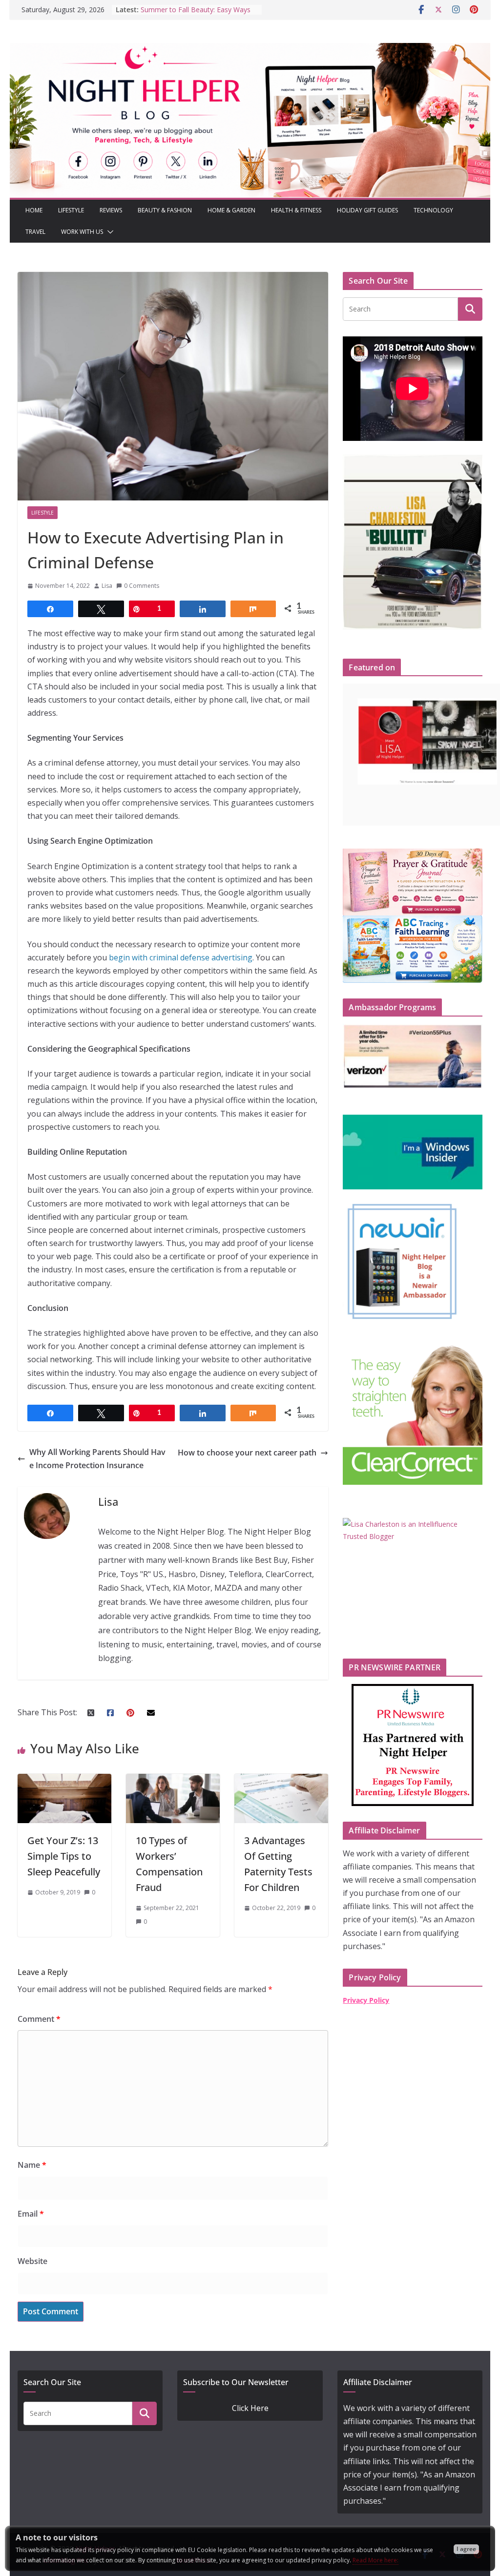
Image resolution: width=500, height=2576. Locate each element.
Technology (433, 210)
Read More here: (375, 2560)
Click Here (250, 2408)
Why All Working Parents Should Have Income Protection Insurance (97, 1459)
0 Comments (142, 586)
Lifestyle (71, 210)
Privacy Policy (366, 2000)
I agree (466, 2549)
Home (34, 210)
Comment (39, 2019)
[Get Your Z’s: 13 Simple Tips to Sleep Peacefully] (64, 1780)
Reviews (111, 210)
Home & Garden (231, 210)
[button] (108, 232)
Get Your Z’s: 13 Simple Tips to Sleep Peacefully (64, 1856)
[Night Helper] (250, 49)
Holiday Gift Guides (367, 210)
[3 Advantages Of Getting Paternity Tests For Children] (281, 1780)
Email (31, 2214)
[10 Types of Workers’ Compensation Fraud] (173, 1780)
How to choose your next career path (247, 1453)
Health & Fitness (296, 210)
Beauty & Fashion (165, 210)
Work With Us (82, 232)
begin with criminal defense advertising (181, 957)
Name (32, 2165)
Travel (35, 232)
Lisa (107, 586)
